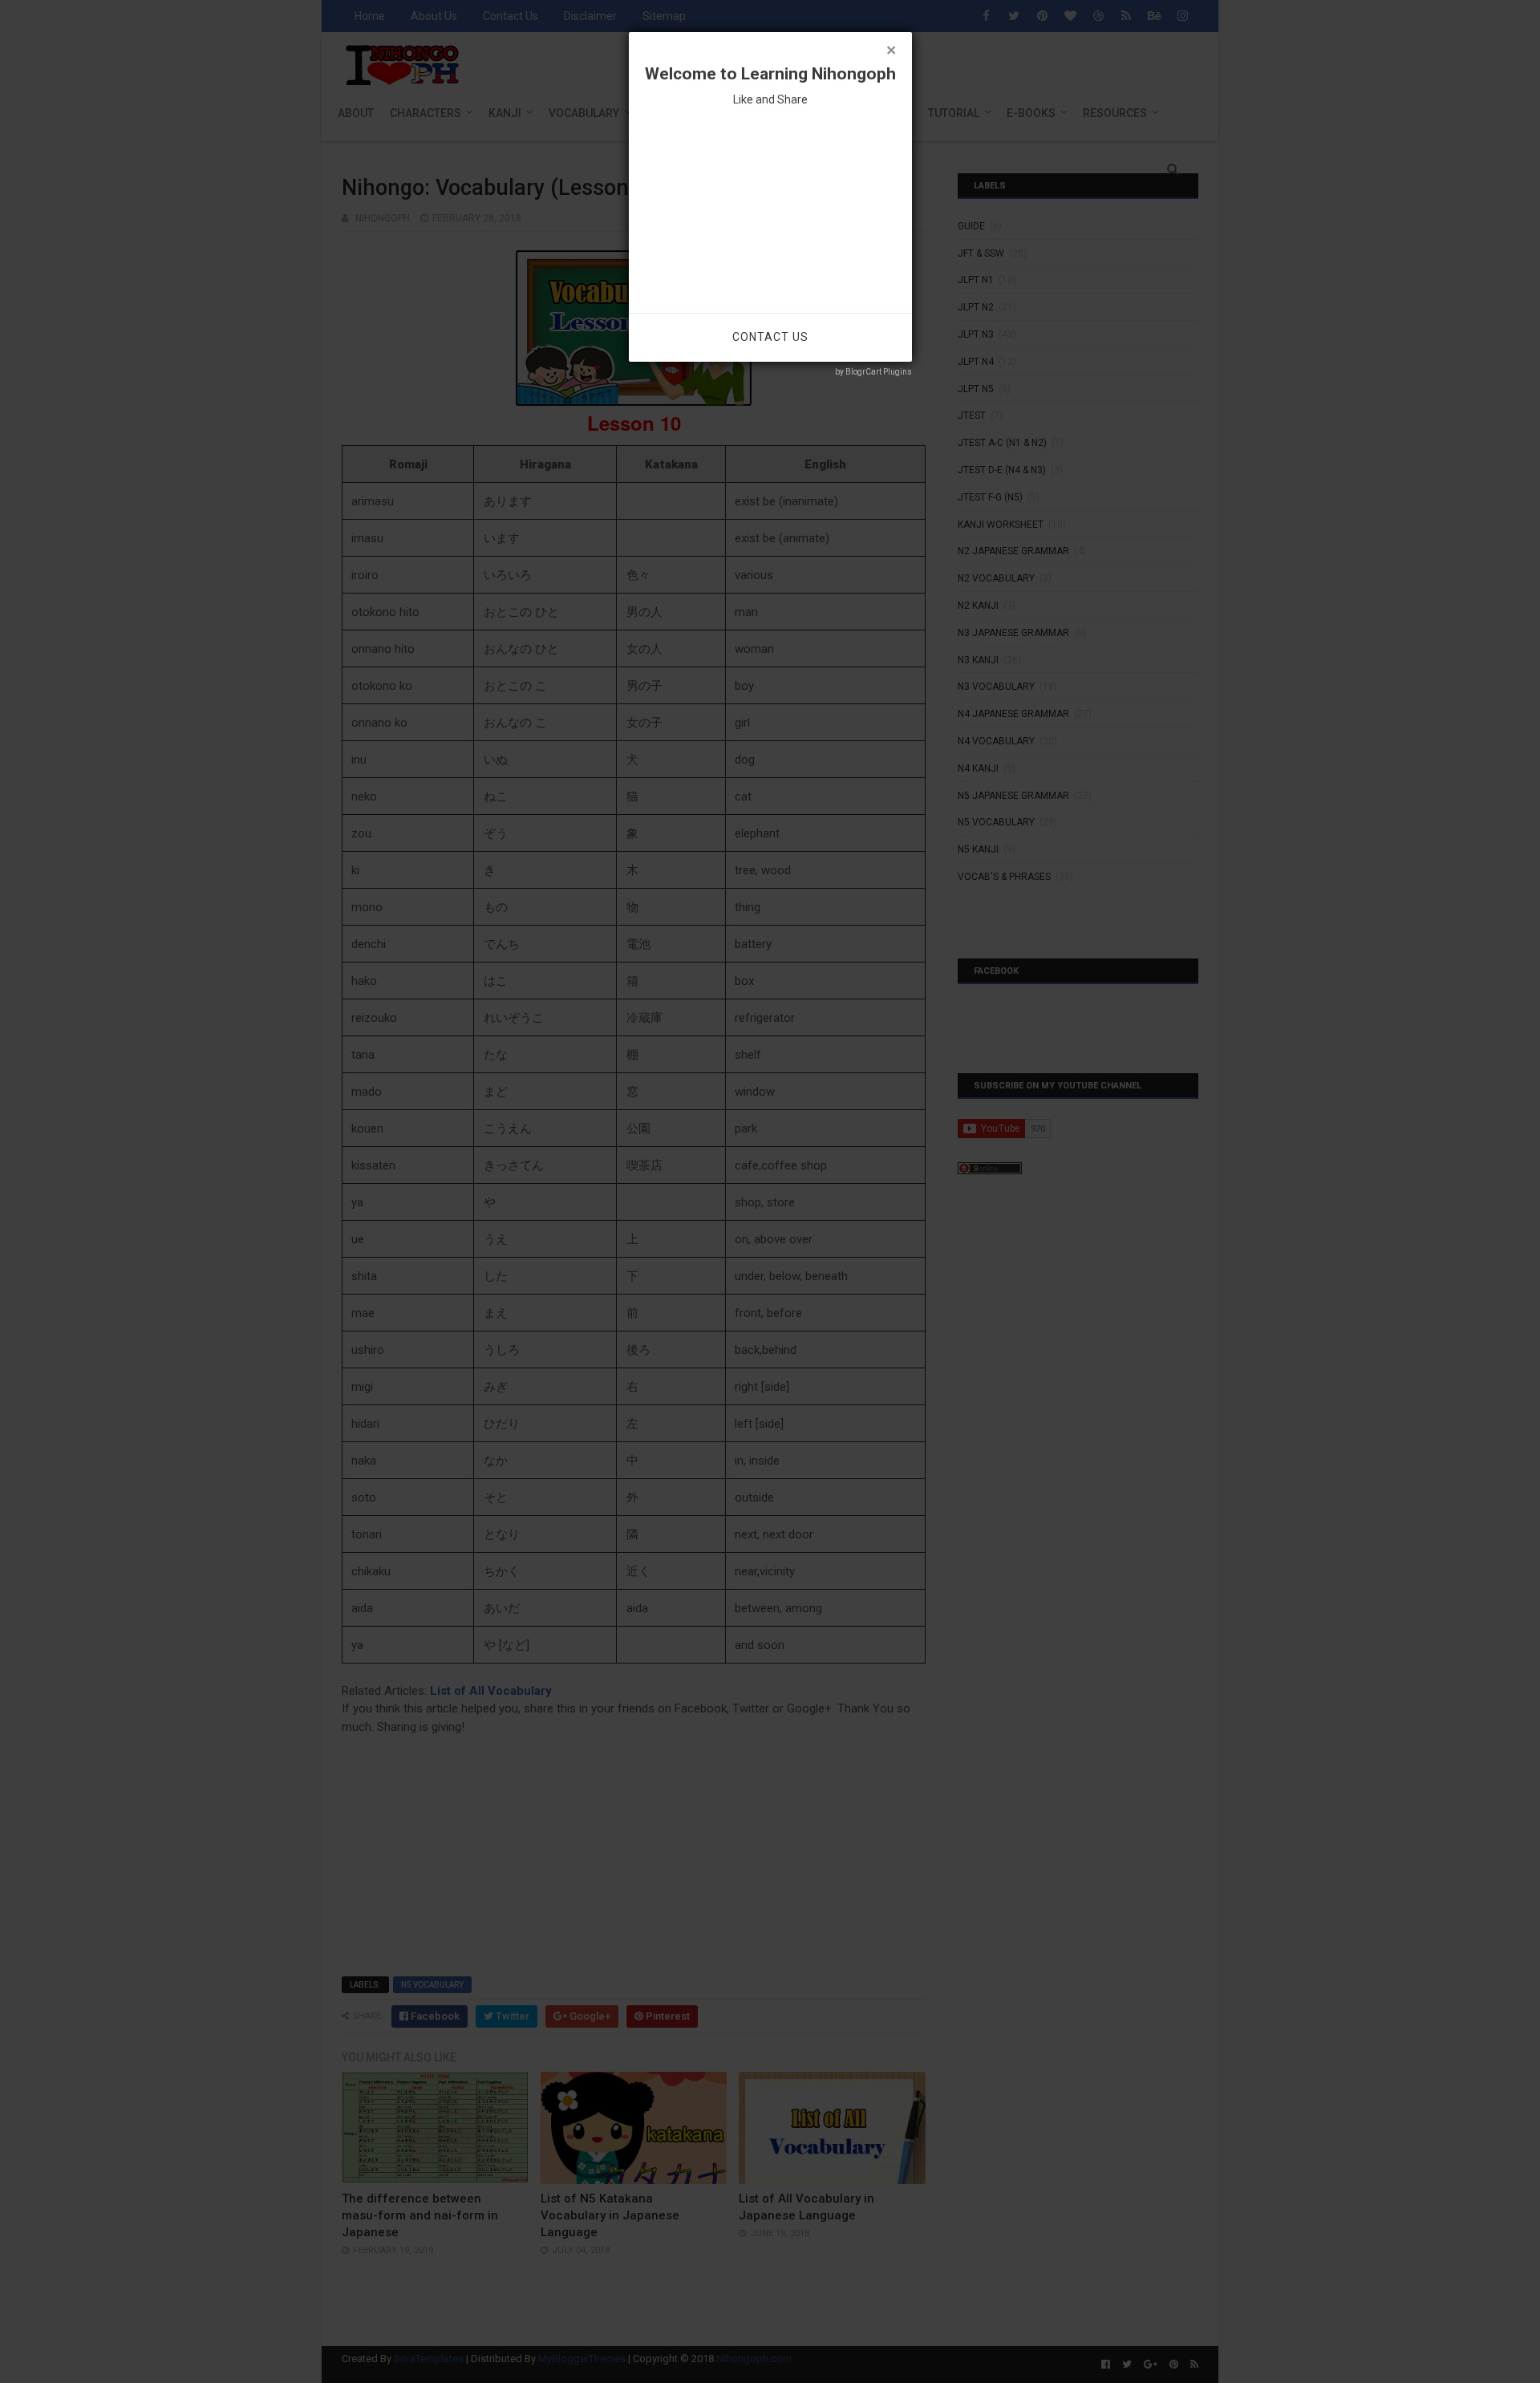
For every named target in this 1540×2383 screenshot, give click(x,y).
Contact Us (770, 337)
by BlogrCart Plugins (873, 372)
